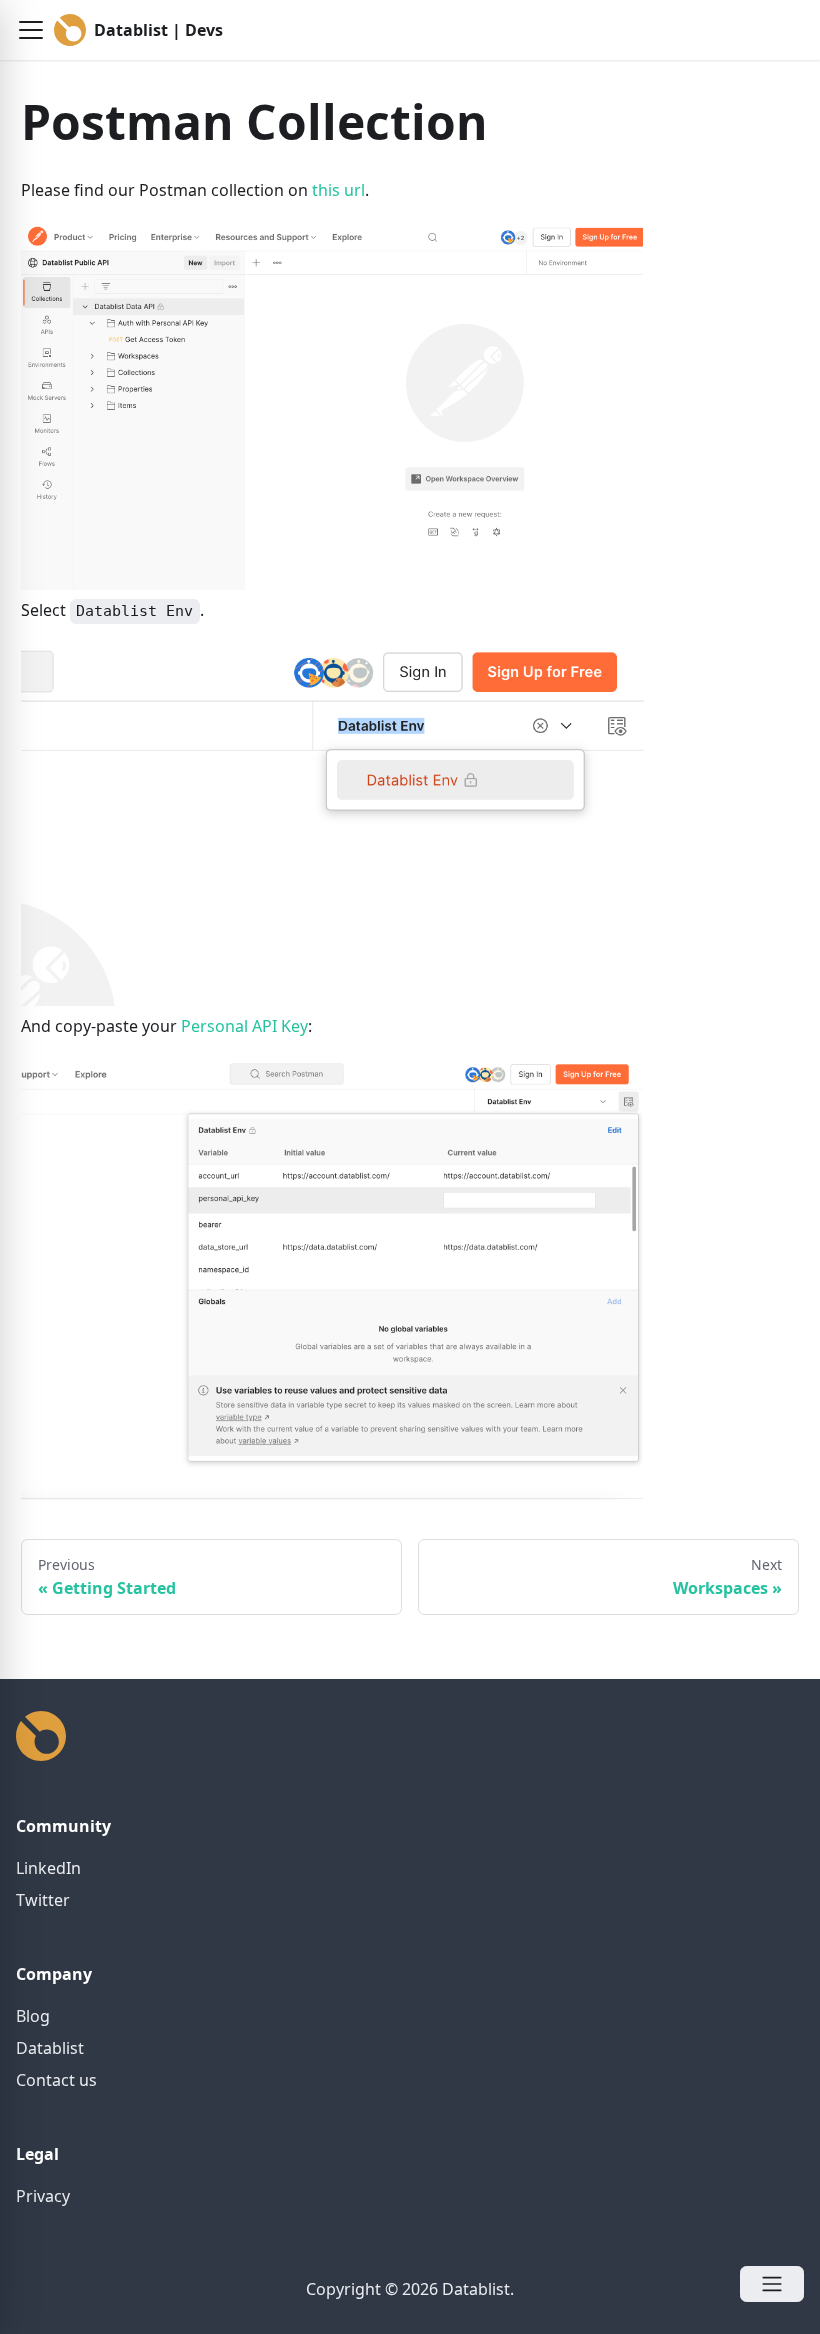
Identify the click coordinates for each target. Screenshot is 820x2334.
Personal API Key (244, 1026)
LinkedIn (48, 1868)
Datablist (50, 2048)
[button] (31, 30)
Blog (33, 2016)
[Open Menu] (772, 2284)
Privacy (43, 2196)
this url (338, 190)
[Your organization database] (41, 1755)
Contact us (56, 2080)
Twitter (43, 1900)
